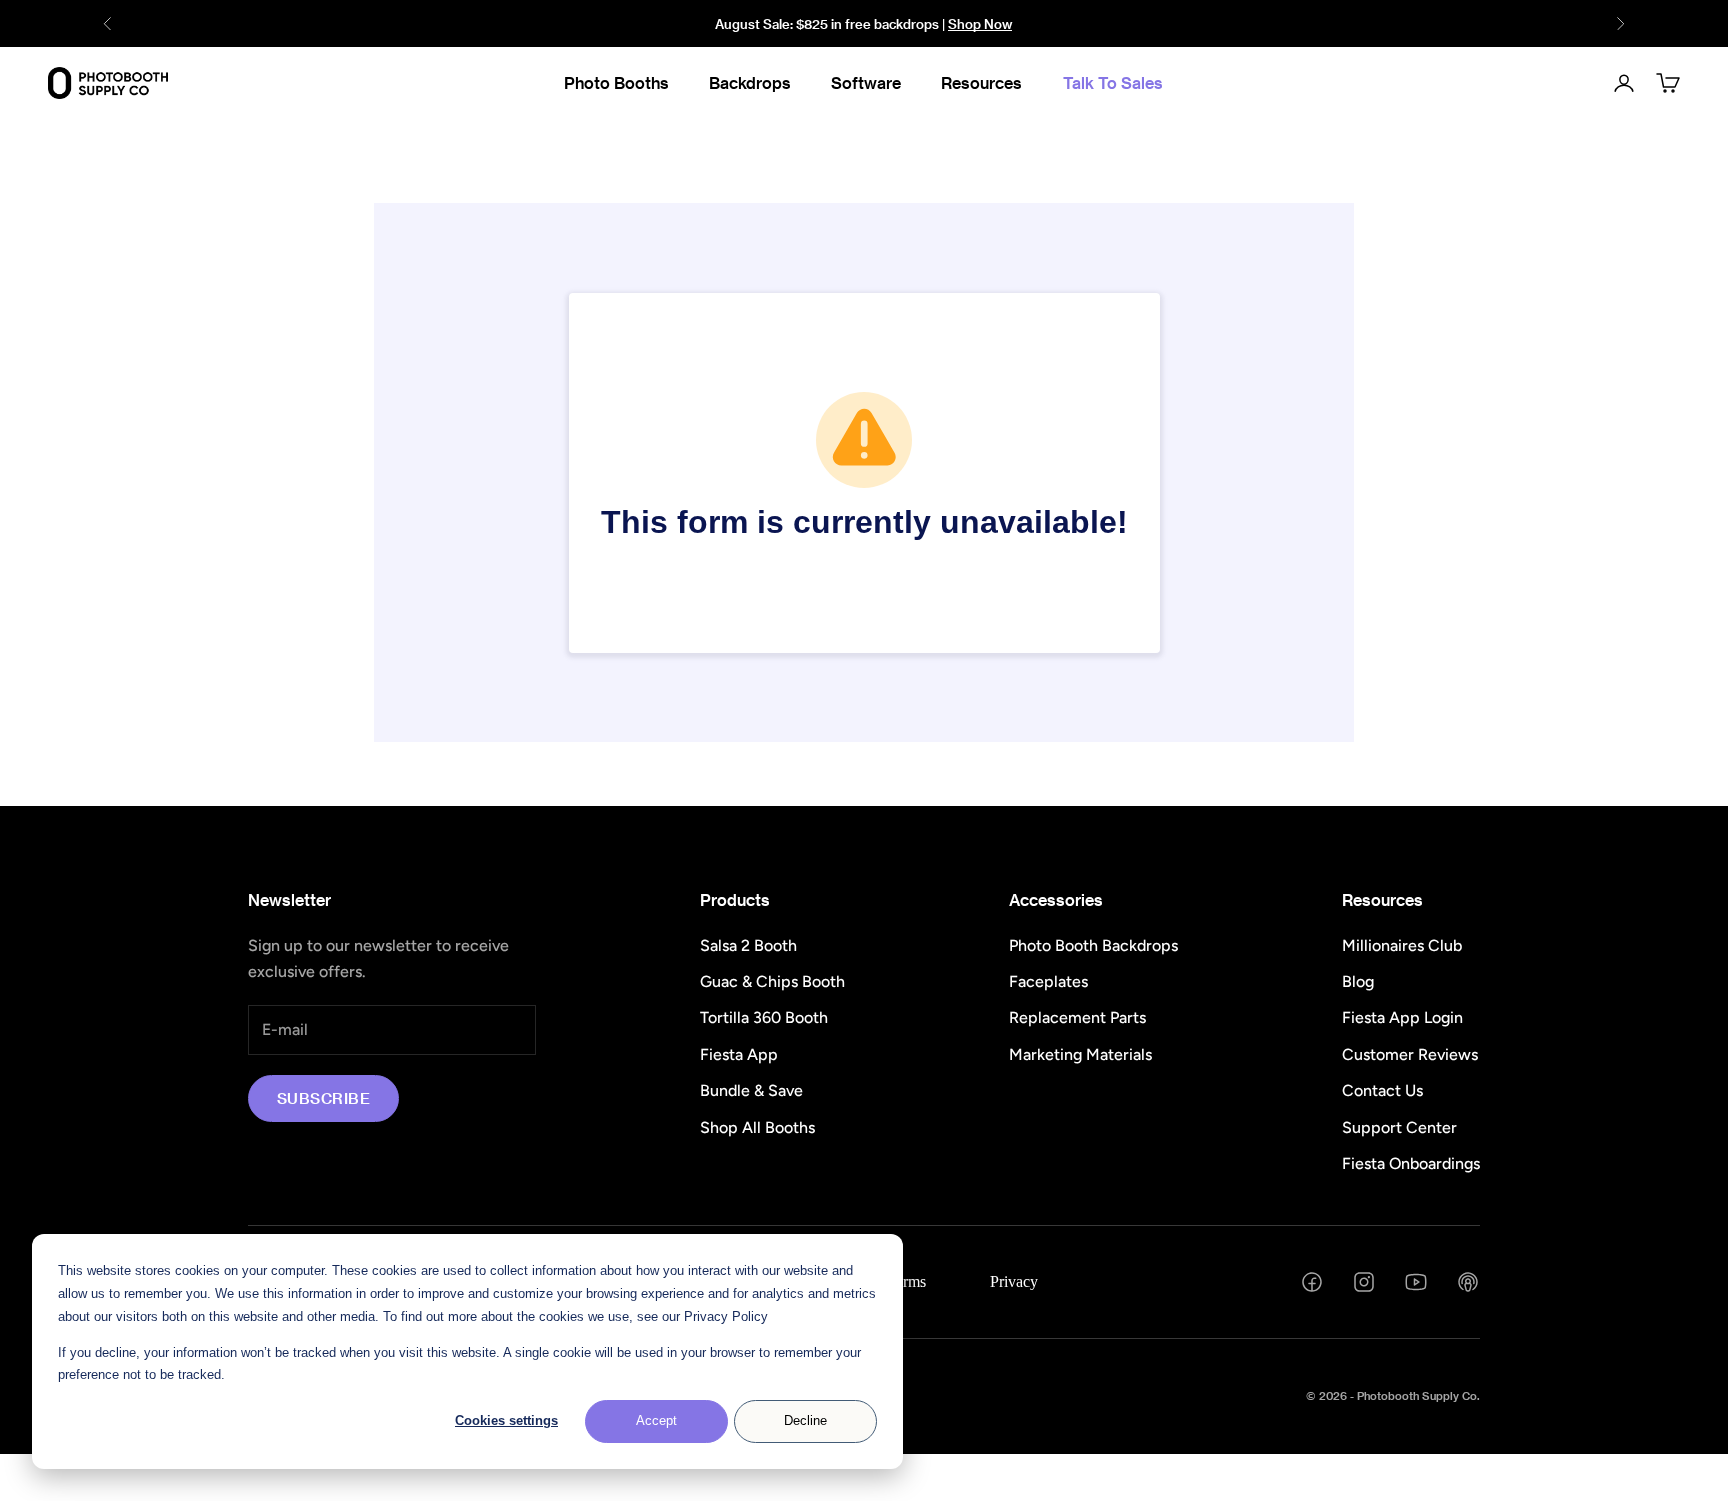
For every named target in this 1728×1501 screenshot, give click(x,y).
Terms (906, 1281)
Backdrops (750, 82)
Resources (981, 82)
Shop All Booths (757, 1127)
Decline (805, 1420)
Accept (656, 1420)
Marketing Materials (1080, 1054)
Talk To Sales (1113, 82)
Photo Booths (616, 82)
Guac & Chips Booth (772, 981)
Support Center (1399, 1127)
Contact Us (1382, 1090)
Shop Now (980, 23)
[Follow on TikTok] (1468, 1282)
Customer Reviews (1410, 1054)
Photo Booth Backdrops (1093, 945)
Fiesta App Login (1402, 1017)
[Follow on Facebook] (1312, 1282)
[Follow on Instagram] (1364, 1282)
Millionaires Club (1402, 945)
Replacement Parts (1077, 1017)
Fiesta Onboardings (1411, 1163)
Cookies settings (506, 1420)
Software (866, 82)
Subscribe (323, 1098)
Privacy (1014, 1281)
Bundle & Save (751, 1090)
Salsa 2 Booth (748, 945)
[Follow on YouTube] (1416, 1282)
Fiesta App (739, 1054)
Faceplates (1048, 981)
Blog (1358, 981)
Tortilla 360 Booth (764, 1017)
